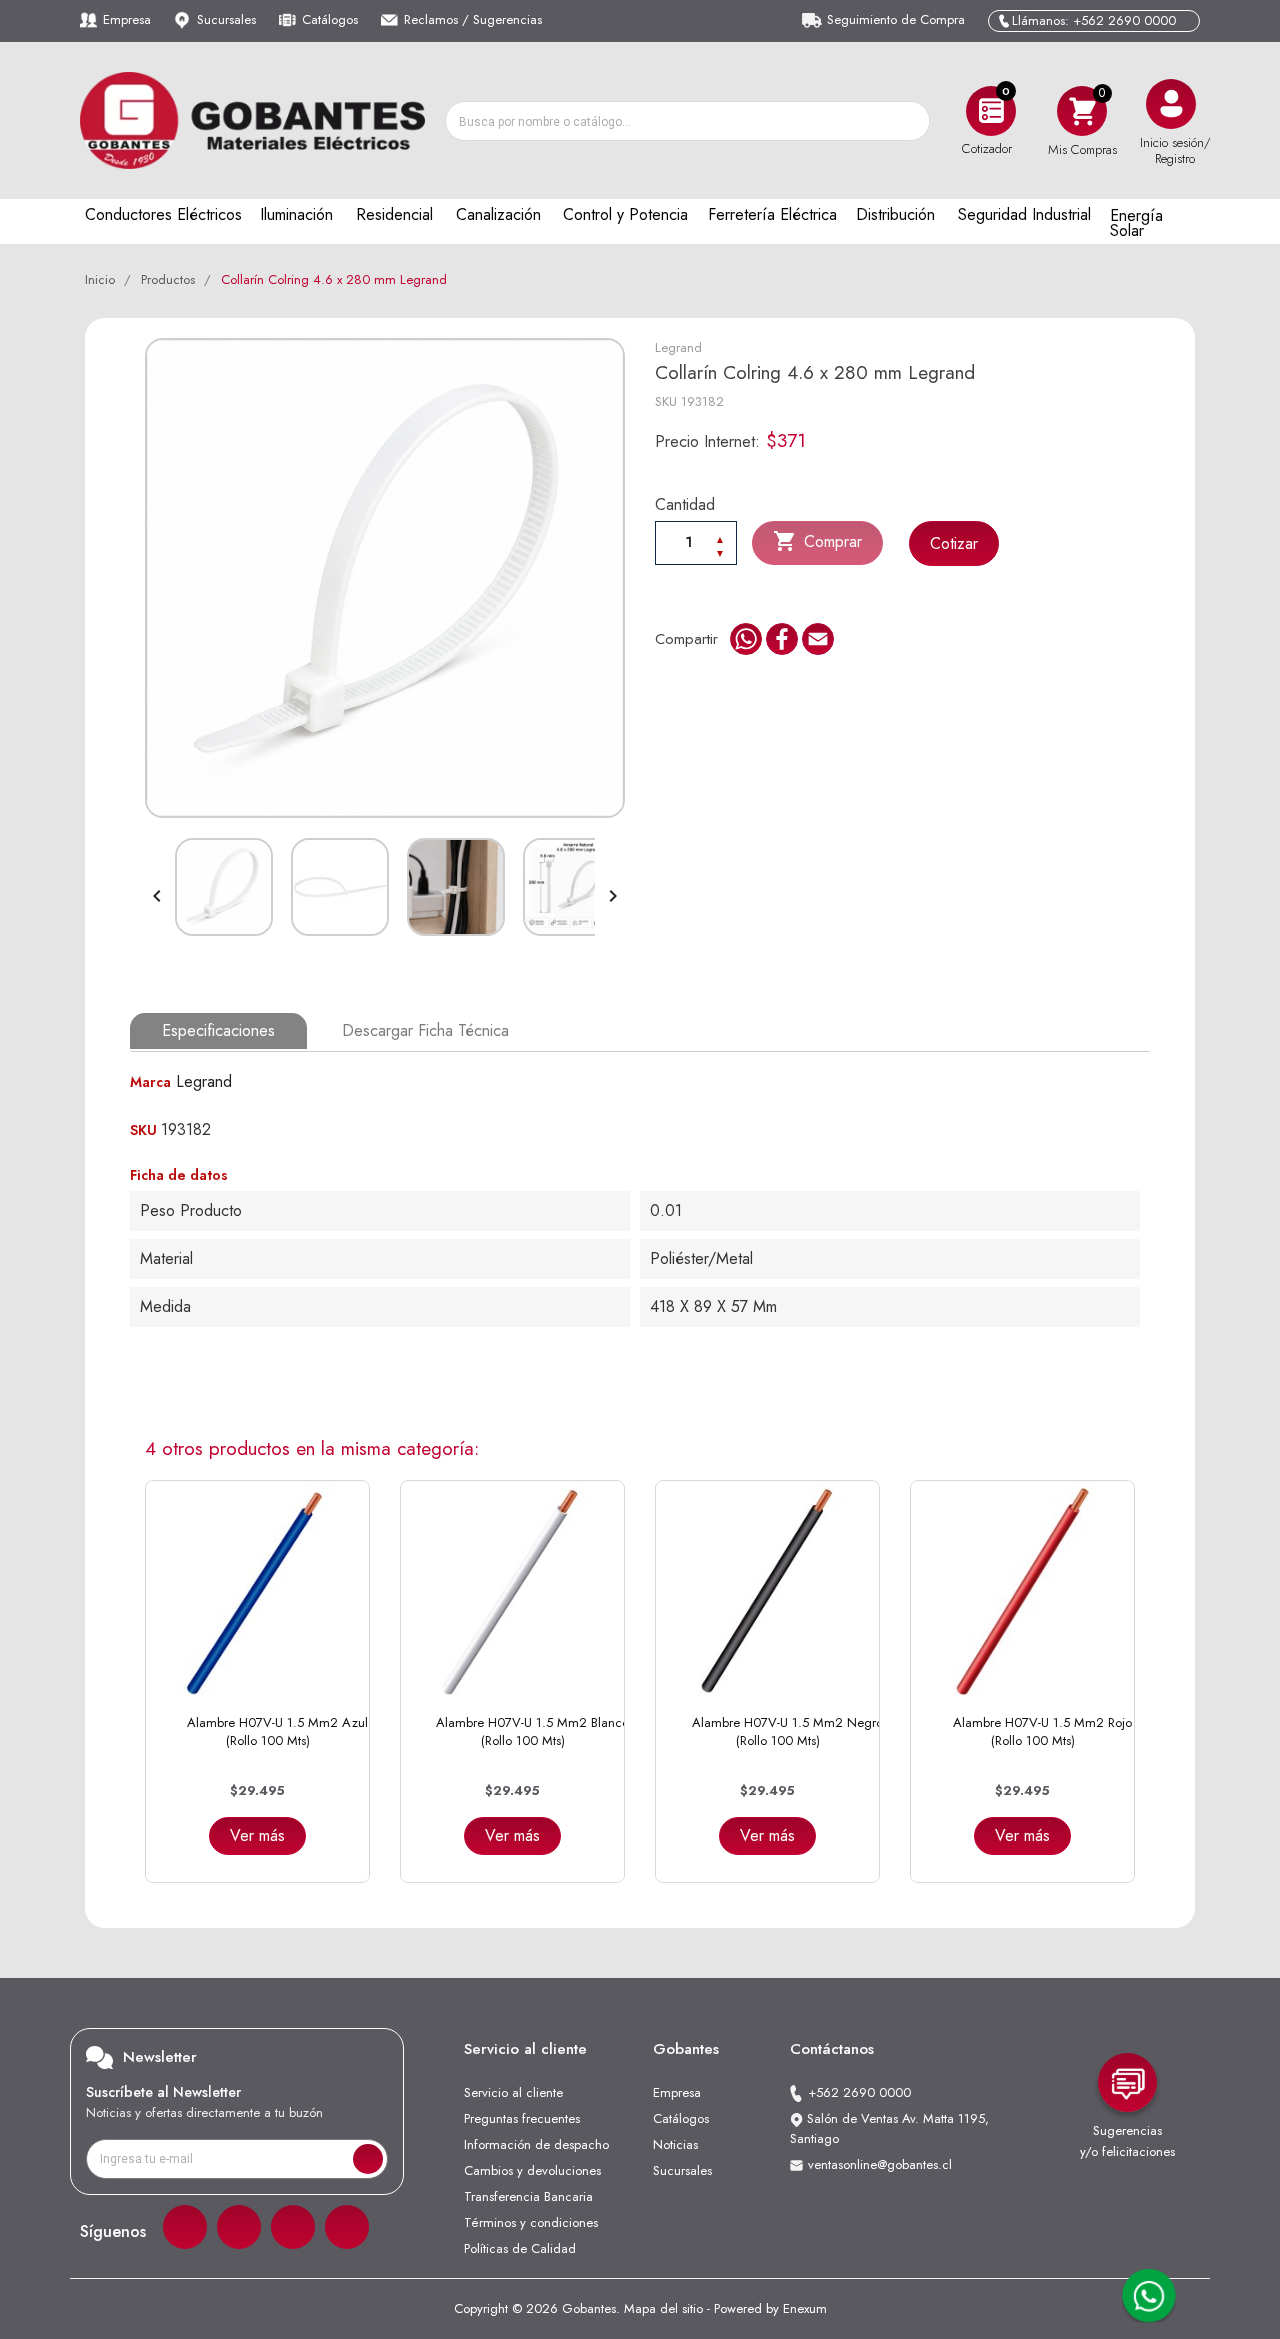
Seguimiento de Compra (896, 19)
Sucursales (226, 19)
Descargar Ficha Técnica (425, 1030)
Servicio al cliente (513, 2092)
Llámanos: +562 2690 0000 (1094, 20)
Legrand (678, 347)
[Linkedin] (293, 2227)
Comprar (817, 541)
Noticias (675, 2144)
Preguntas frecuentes (522, 2118)
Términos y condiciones (531, 2222)
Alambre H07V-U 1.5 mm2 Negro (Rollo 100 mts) (787, 1731)
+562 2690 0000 (859, 2092)
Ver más (257, 1835)
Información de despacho (536, 2144)
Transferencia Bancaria (528, 2196)
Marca (150, 1082)
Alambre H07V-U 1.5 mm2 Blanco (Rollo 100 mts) (532, 1731)
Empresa (127, 19)
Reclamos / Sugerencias (473, 19)
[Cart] (1082, 110)
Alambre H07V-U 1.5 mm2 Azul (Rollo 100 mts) (277, 1731)
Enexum (805, 2308)
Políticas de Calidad (520, 2248)
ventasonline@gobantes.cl (880, 2164)
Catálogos (330, 19)
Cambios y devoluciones (532, 2170)
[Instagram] (239, 2227)
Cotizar (954, 543)
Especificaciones (218, 1030)
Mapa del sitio (663, 2308)
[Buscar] (909, 121)
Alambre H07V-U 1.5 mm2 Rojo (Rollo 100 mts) (1042, 1731)
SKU (666, 401)
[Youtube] (347, 2227)
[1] (368, 2159)
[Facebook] (185, 2227)
